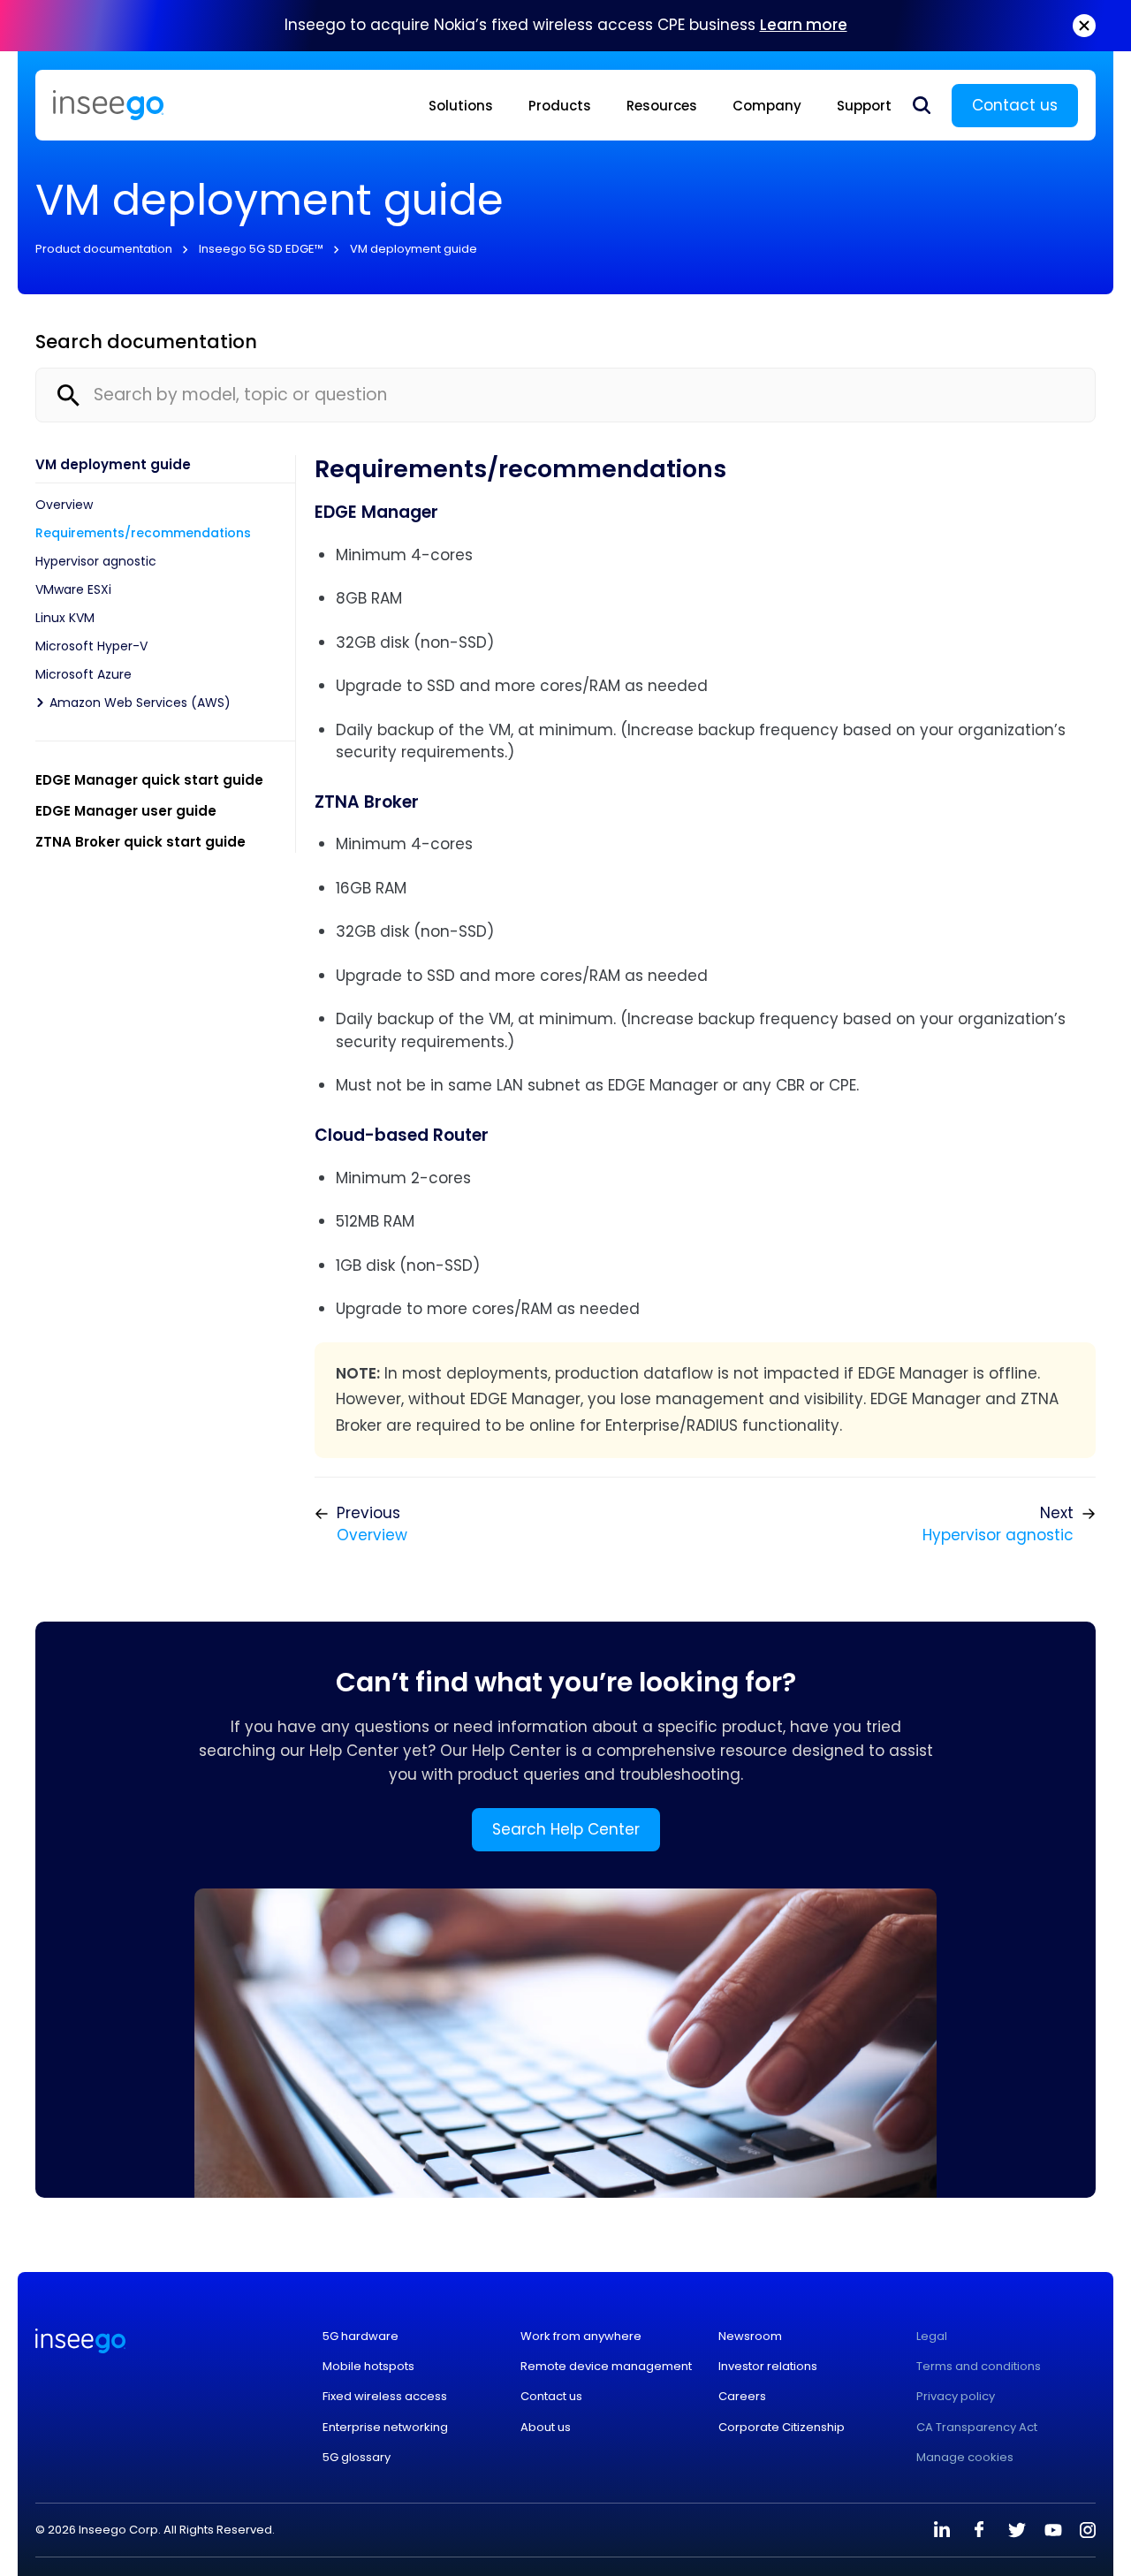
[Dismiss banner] (1084, 26)
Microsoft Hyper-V (91, 646)
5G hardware (361, 2337)
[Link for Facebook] (979, 2530)
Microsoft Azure (83, 674)
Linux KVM (65, 618)
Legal (932, 2337)
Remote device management (606, 2367)
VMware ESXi (73, 589)
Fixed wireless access (385, 2397)
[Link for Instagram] (1088, 2530)
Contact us (1015, 105)
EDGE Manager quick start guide (149, 780)
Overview (64, 505)
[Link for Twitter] (1016, 2530)
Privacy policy (956, 2397)
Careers (742, 2397)
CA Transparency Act (977, 2428)
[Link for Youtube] (1053, 2530)
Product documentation (104, 249)
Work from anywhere (581, 2337)
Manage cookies (965, 2458)
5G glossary (357, 2458)
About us (546, 2428)
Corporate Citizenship (782, 2428)
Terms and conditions (979, 2367)
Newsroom (750, 2337)
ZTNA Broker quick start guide (140, 842)
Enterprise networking (385, 2428)
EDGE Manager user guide (126, 811)
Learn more (804, 25)
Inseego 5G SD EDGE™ (261, 249)
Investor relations (768, 2367)
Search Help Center (566, 1829)
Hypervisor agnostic (96, 561)
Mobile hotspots (368, 2367)
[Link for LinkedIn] (942, 2530)
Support (864, 106)
